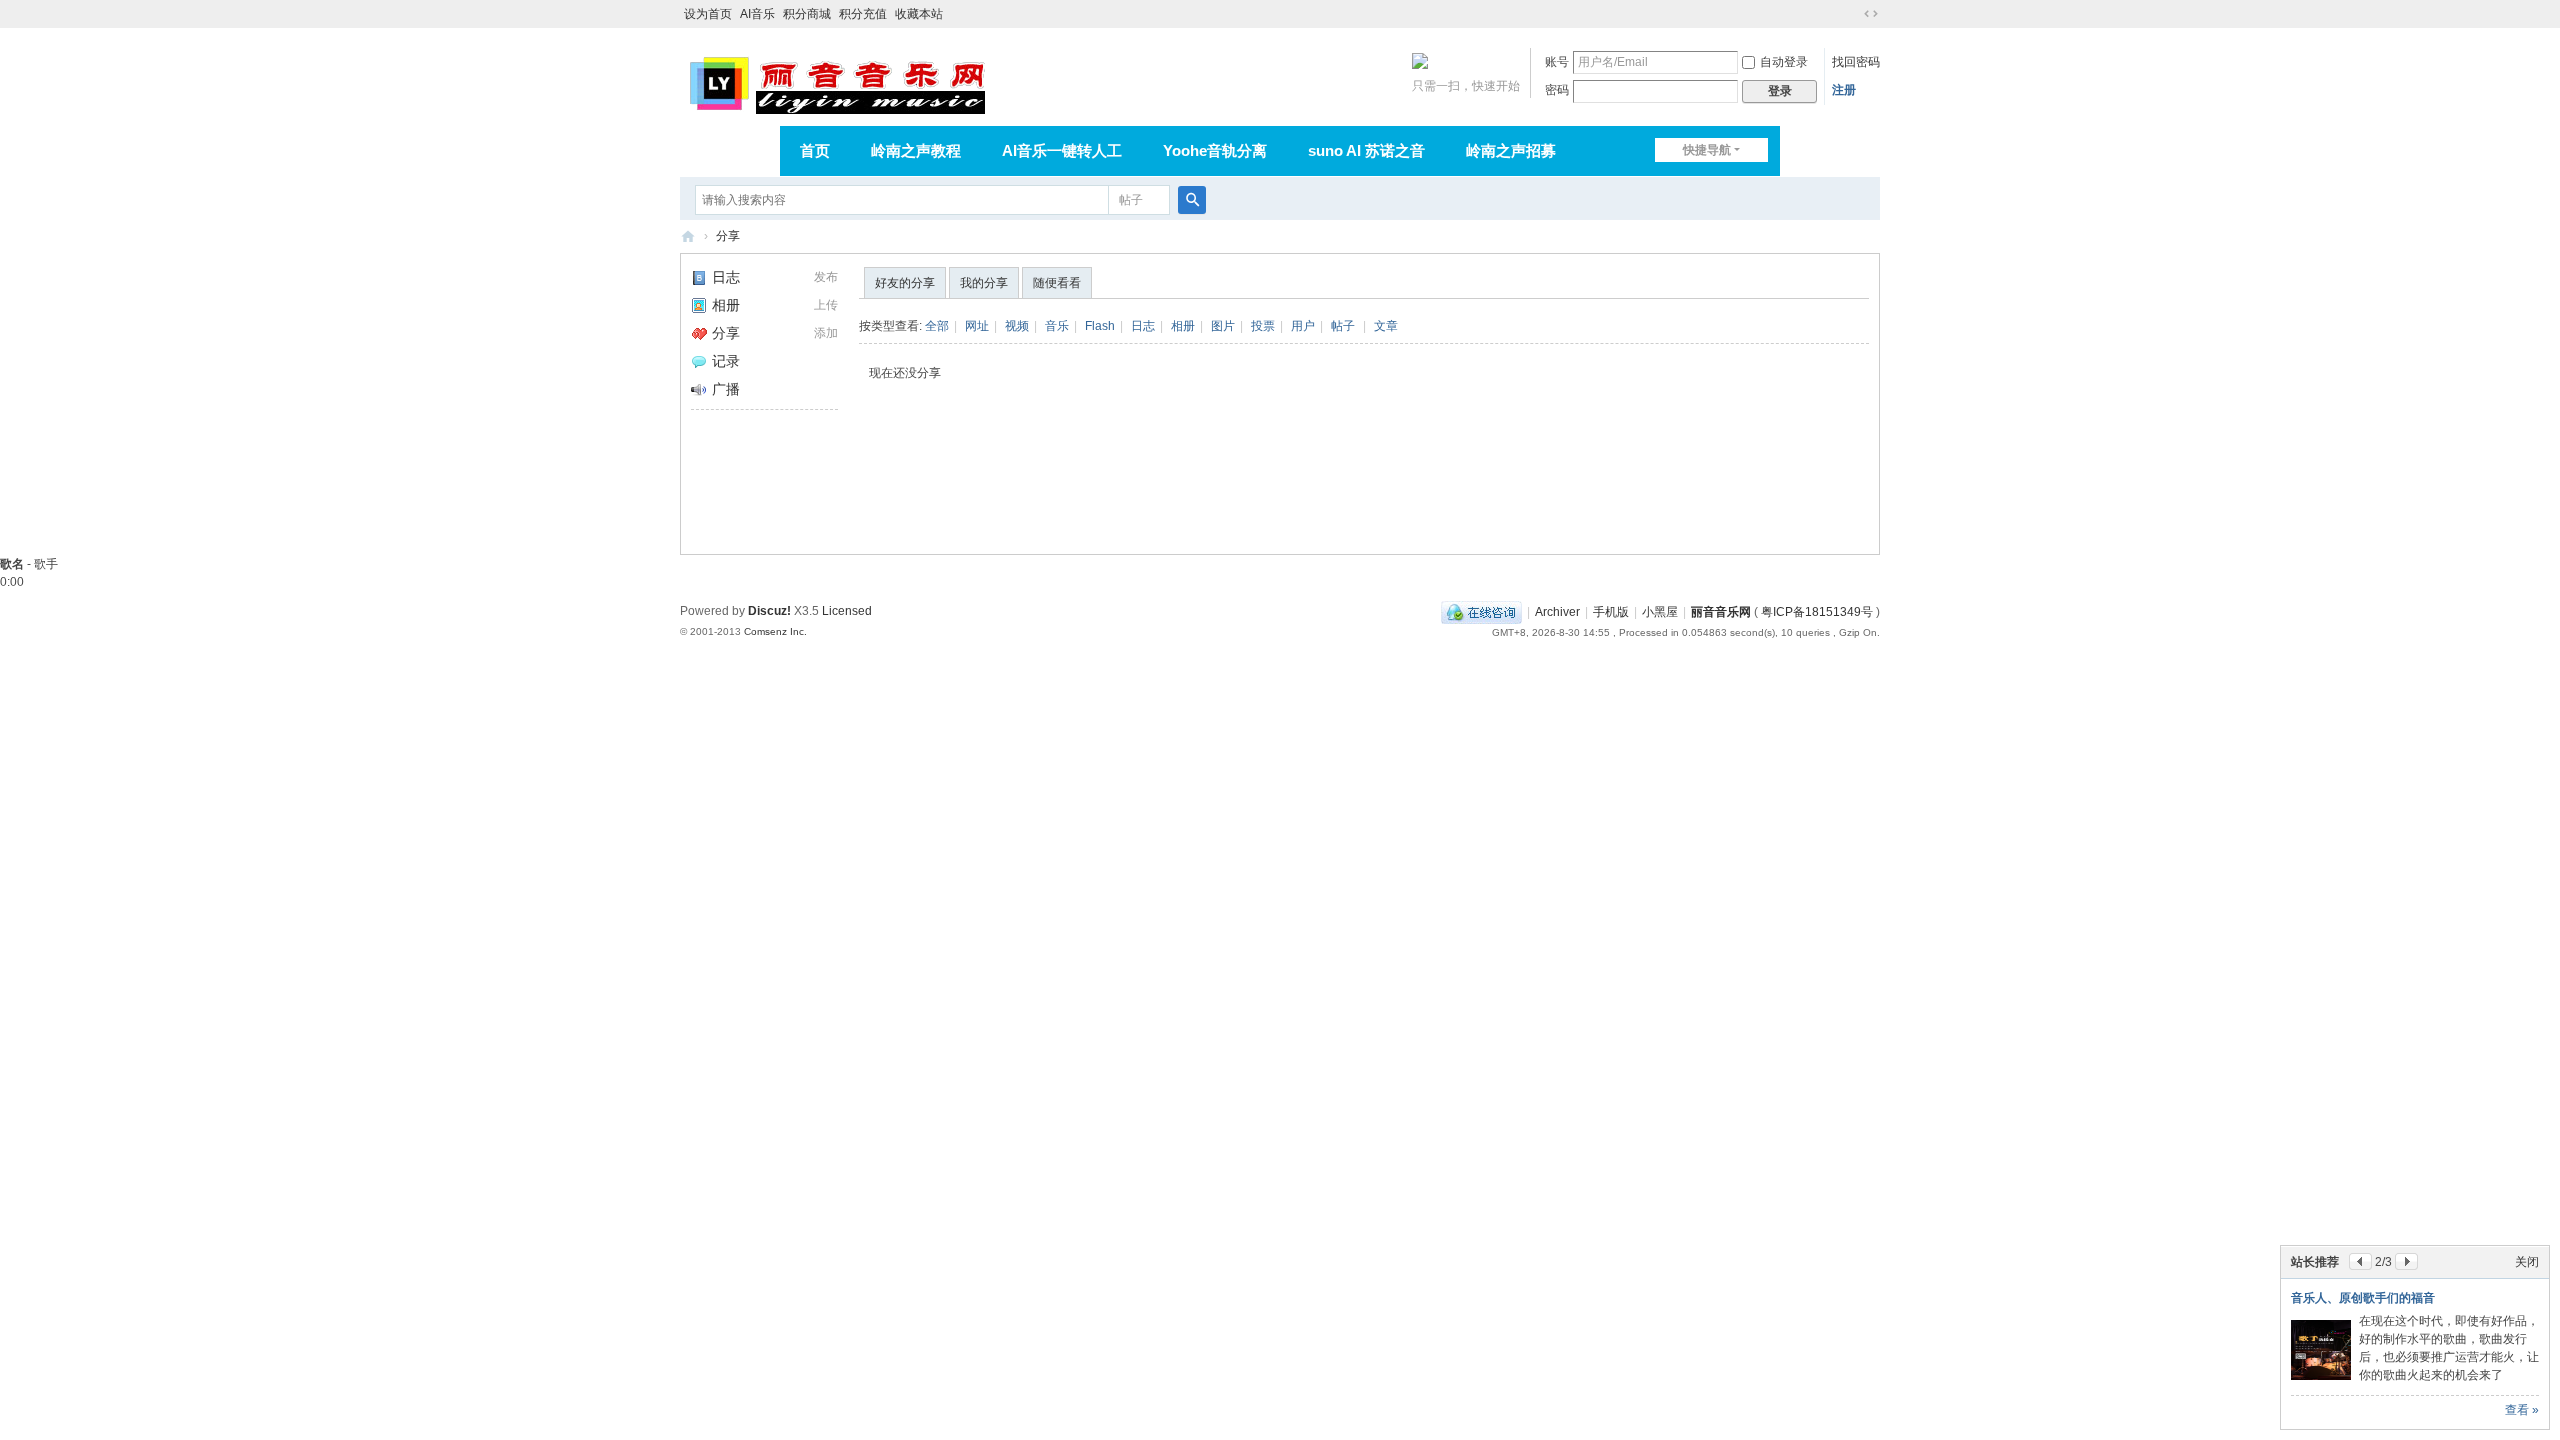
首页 (815, 150)
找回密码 (1856, 62)
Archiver (1557, 612)
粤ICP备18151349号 (1817, 612)
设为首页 (708, 14)
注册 (1844, 90)
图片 (1223, 326)
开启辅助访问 (1852, 14)
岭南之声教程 (916, 150)
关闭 (2527, 1262)
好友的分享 (905, 283)
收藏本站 (919, 14)
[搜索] (1192, 200)
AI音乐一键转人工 (1062, 150)
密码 (1557, 90)
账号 (1557, 62)
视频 (1017, 326)
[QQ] (1481, 612)
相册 (726, 305)
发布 (826, 277)
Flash (1100, 326)
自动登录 (1784, 62)
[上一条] (2360, 1261)
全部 (937, 326)
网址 (977, 326)
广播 (726, 389)
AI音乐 (757, 14)
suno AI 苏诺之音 (1366, 150)
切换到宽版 (1871, 14)
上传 (826, 305)
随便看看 (1057, 283)
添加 (826, 333)
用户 (1303, 326)
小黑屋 (1660, 612)
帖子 (1131, 200)
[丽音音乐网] (836, 82)
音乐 (1057, 326)
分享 (728, 236)
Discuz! (769, 611)
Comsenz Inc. (775, 631)
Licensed (847, 611)
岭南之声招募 (1511, 150)
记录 (726, 361)
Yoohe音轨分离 (1215, 150)
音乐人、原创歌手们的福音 (2363, 1298)
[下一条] (2406, 1261)
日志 (726, 277)
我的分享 (984, 283)
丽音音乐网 (688, 236)
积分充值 (863, 14)
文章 (1386, 326)
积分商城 (807, 14)
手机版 (1611, 612)
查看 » (2522, 1410)
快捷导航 (1707, 150)
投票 (1263, 326)
